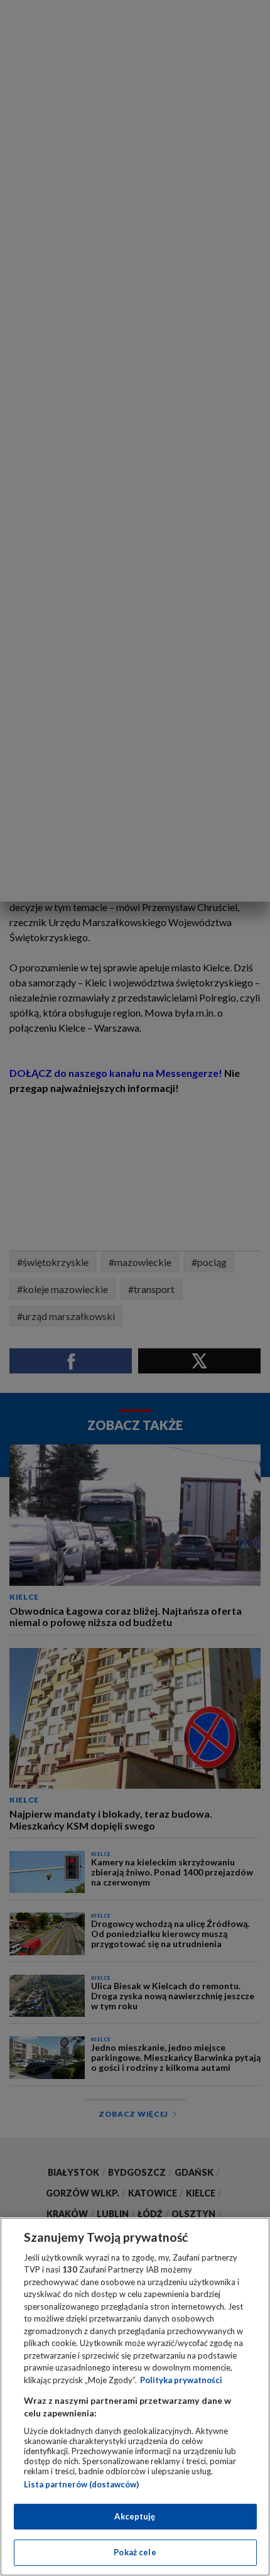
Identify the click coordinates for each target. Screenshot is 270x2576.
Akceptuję (135, 2516)
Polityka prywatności (181, 2380)
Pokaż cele (135, 2552)
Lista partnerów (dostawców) (81, 2484)
